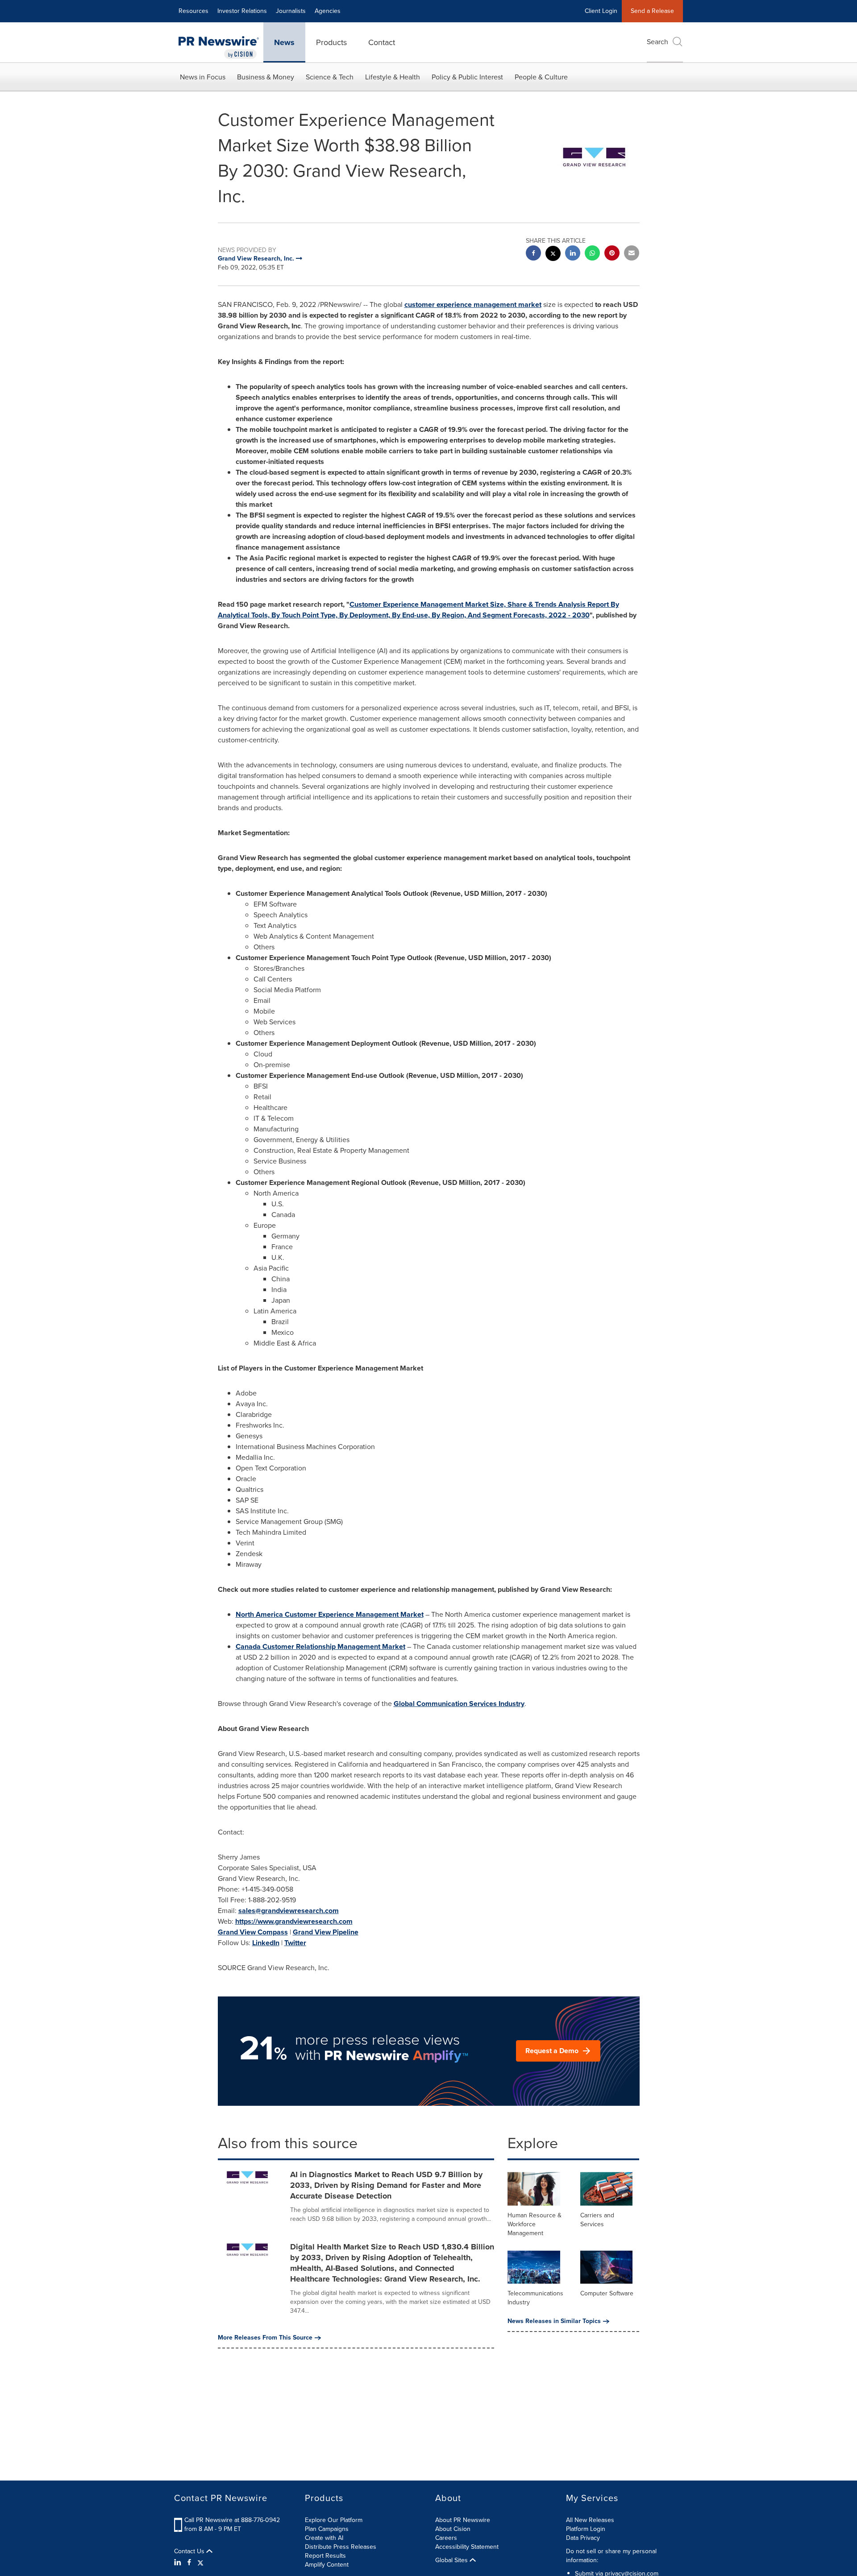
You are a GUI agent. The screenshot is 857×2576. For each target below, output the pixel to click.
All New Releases (590, 2520)
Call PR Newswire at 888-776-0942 (232, 2520)
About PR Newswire (463, 2520)
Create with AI (324, 2538)
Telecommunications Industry (535, 2298)
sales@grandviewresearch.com (289, 1911)
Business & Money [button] (266, 77)
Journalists (291, 11)
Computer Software (607, 2293)
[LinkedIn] (179, 2563)
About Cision (453, 2529)
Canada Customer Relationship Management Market (320, 1646)
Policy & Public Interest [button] (467, 77)
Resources (193, 11)
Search (657, 42)
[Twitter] (200, 2563)
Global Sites (452, 2560)
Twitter (295, 1943)
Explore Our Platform (334, 2520)
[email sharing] (632, 254)
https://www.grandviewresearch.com (294, 1921)
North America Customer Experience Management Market (330, 1614)
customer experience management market (473, 304)
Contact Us (190, 2551)
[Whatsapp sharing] (592, 254)
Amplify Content (327, 2565)
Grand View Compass (253, 1932)
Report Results (325, 2556)
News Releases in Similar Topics (554, 2321)
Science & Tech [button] (330, 77)
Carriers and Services (597, 2220)
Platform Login (586, 2529)
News (284, 42)
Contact (382, 42)
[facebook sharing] (533, 254)
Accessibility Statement (467, 2547)
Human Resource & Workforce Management (535, 2224)
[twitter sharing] (553, 255)
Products (331, 42)
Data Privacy (583, 2538)
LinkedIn (266, 1943)
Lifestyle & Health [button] (393, 77)
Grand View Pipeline (326, 1932)
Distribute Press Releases (341, 2547)
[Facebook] (189, 2563)
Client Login (601, 11)
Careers (446, 2538)
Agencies (328, 11)
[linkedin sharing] (573, 254)
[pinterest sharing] (612, 254)
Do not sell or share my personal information (611, 2556)
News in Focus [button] (203, 77)
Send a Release (652, 11)
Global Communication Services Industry (459, 1704)
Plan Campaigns (327, 2529)
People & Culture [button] (541, 77)
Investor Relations (242, 11)
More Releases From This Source (265, 2338)
